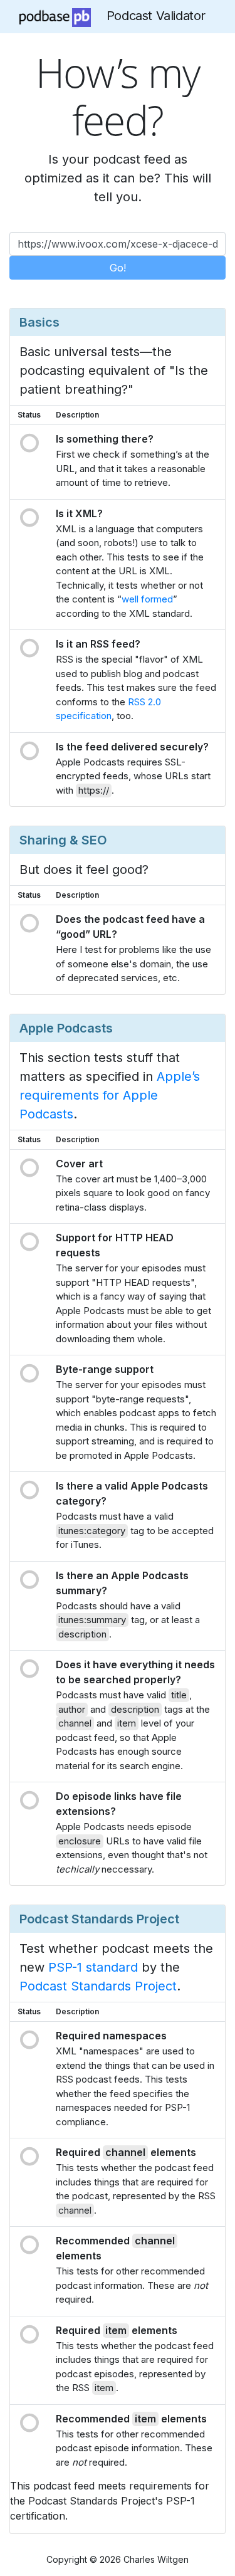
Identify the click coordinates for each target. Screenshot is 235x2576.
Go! (118, 268)
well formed (147, 599)
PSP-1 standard (93, 1967)
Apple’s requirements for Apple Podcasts (110, 1095)
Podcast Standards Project (98, 1986)
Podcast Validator (156, 16)
